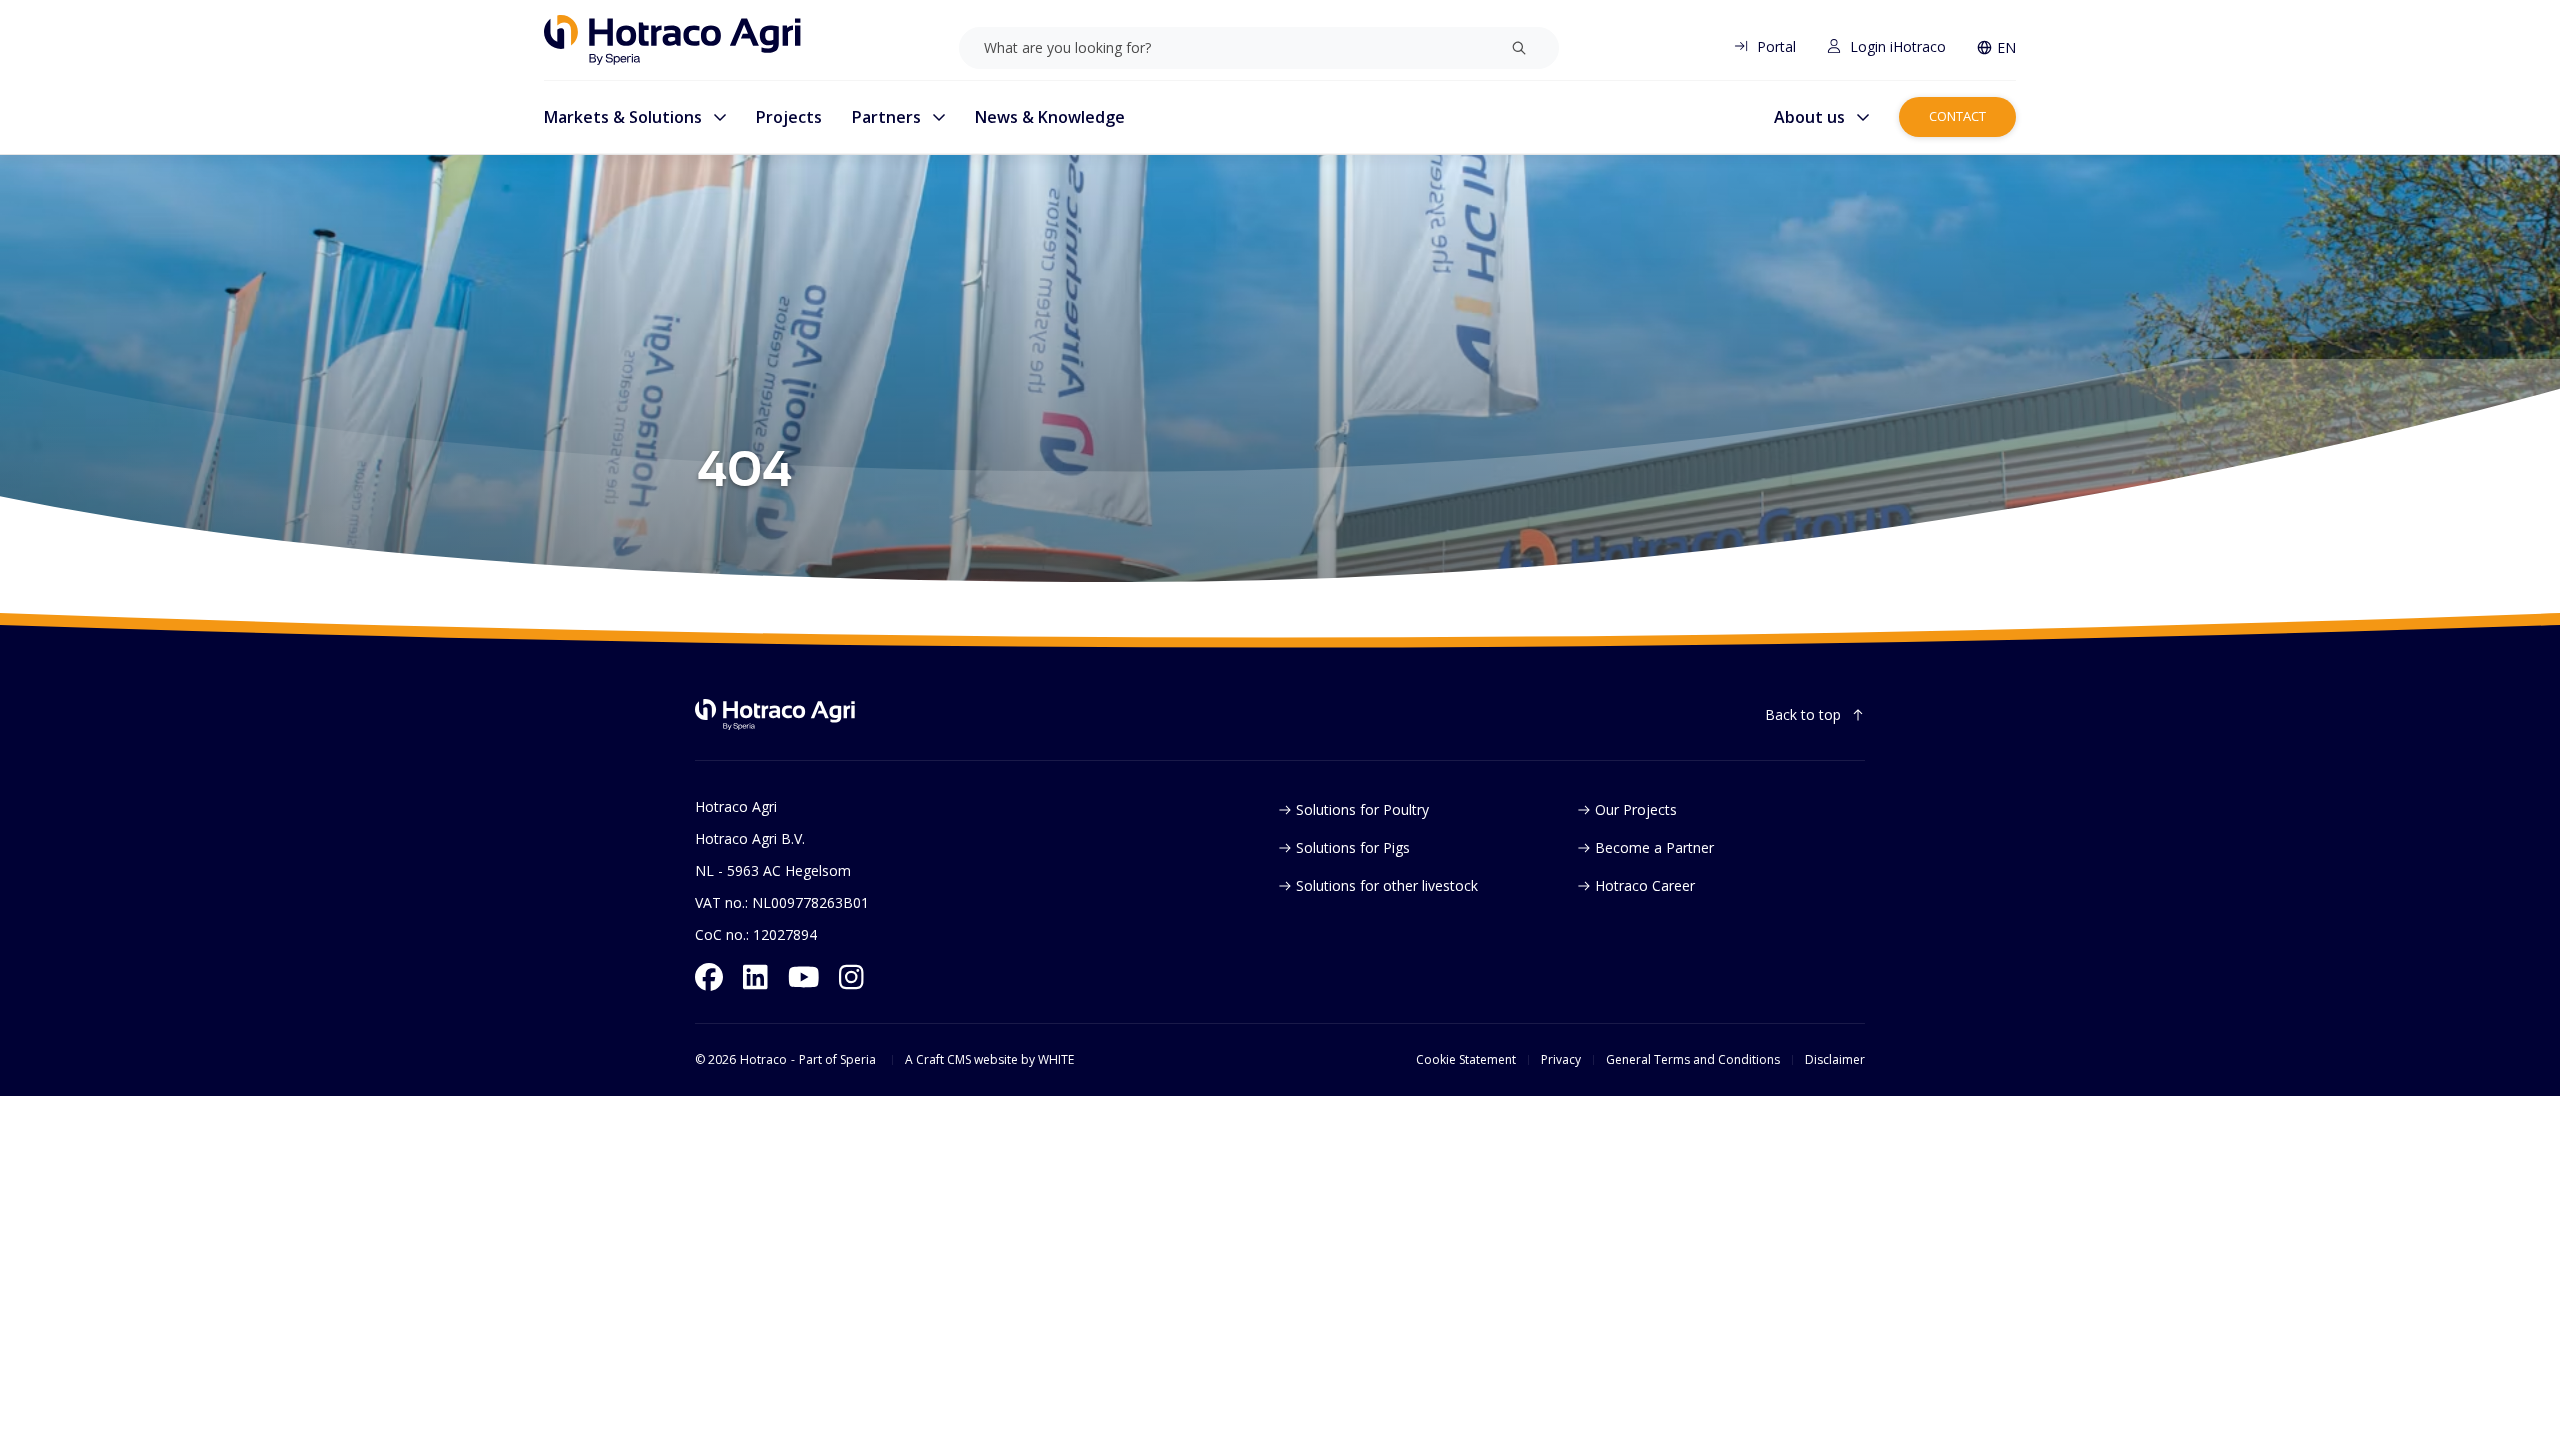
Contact (1957, 116)
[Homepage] (672, 40)
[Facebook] (709, 977)
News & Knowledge (1050, 117)
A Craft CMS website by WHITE (989, 1060)
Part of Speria (837, 1060)
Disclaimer (1835, 1060)
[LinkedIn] (755, 977)
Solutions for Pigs (1353, 847)
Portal (1776, 46)
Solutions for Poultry (1362, 809)
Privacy (1561, 1060)
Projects (789, 117)
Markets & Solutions (623, 117)
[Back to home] (775, 714)
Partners (886, 117)
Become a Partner (1654, 847)
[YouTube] (804, 977)
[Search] (1519, 48)
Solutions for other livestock (1387, 885)
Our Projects (1636, 809)
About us (1809, 117)
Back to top (1803, 714)
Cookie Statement (1466, 1060)
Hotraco (763, 1060)
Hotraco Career (1645, 885)
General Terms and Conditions (1693, 1060)
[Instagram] (851, 977)
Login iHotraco (1898, 46)
